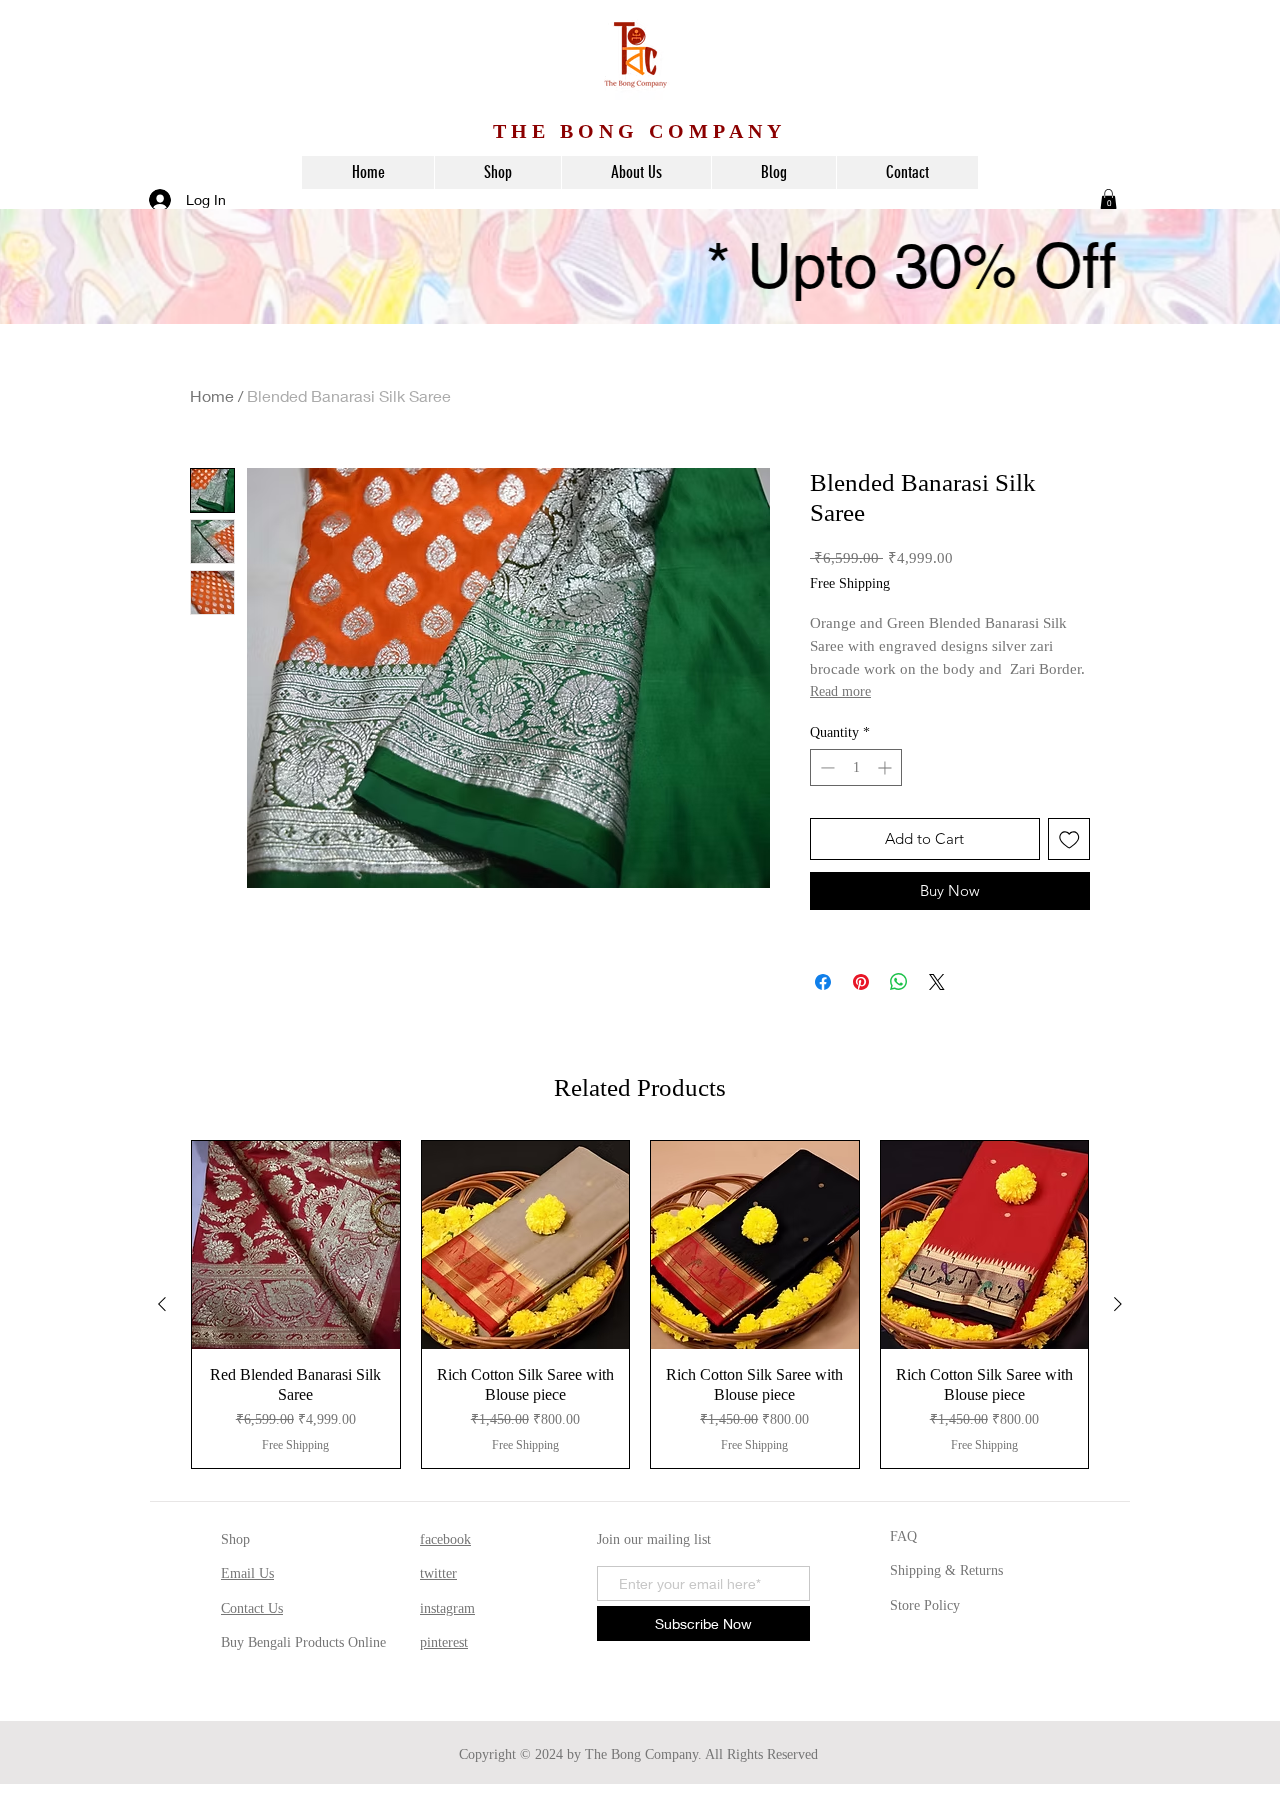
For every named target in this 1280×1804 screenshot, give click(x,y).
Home (212, 395)
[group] (640, 1304)
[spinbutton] (856, 767)
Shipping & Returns (946, 1570)
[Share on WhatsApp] (899, 982)
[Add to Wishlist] (1069, 839)
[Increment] (886, 767)
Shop (235, 1539)
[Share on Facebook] (823, 982)
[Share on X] (937, 982)
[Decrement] (825, 767)
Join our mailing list (654, 1539)
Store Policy (925, 1605)
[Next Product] (1118, 1304)
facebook (445, 1539)
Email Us (247, 1573)
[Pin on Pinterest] (861, 982)
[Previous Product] (162, 1304)
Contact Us (252, 1608)
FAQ (903, 1536)
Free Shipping (850, 583)
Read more (840, 691)
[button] (1108, 199)
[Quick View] (296, 1245)
